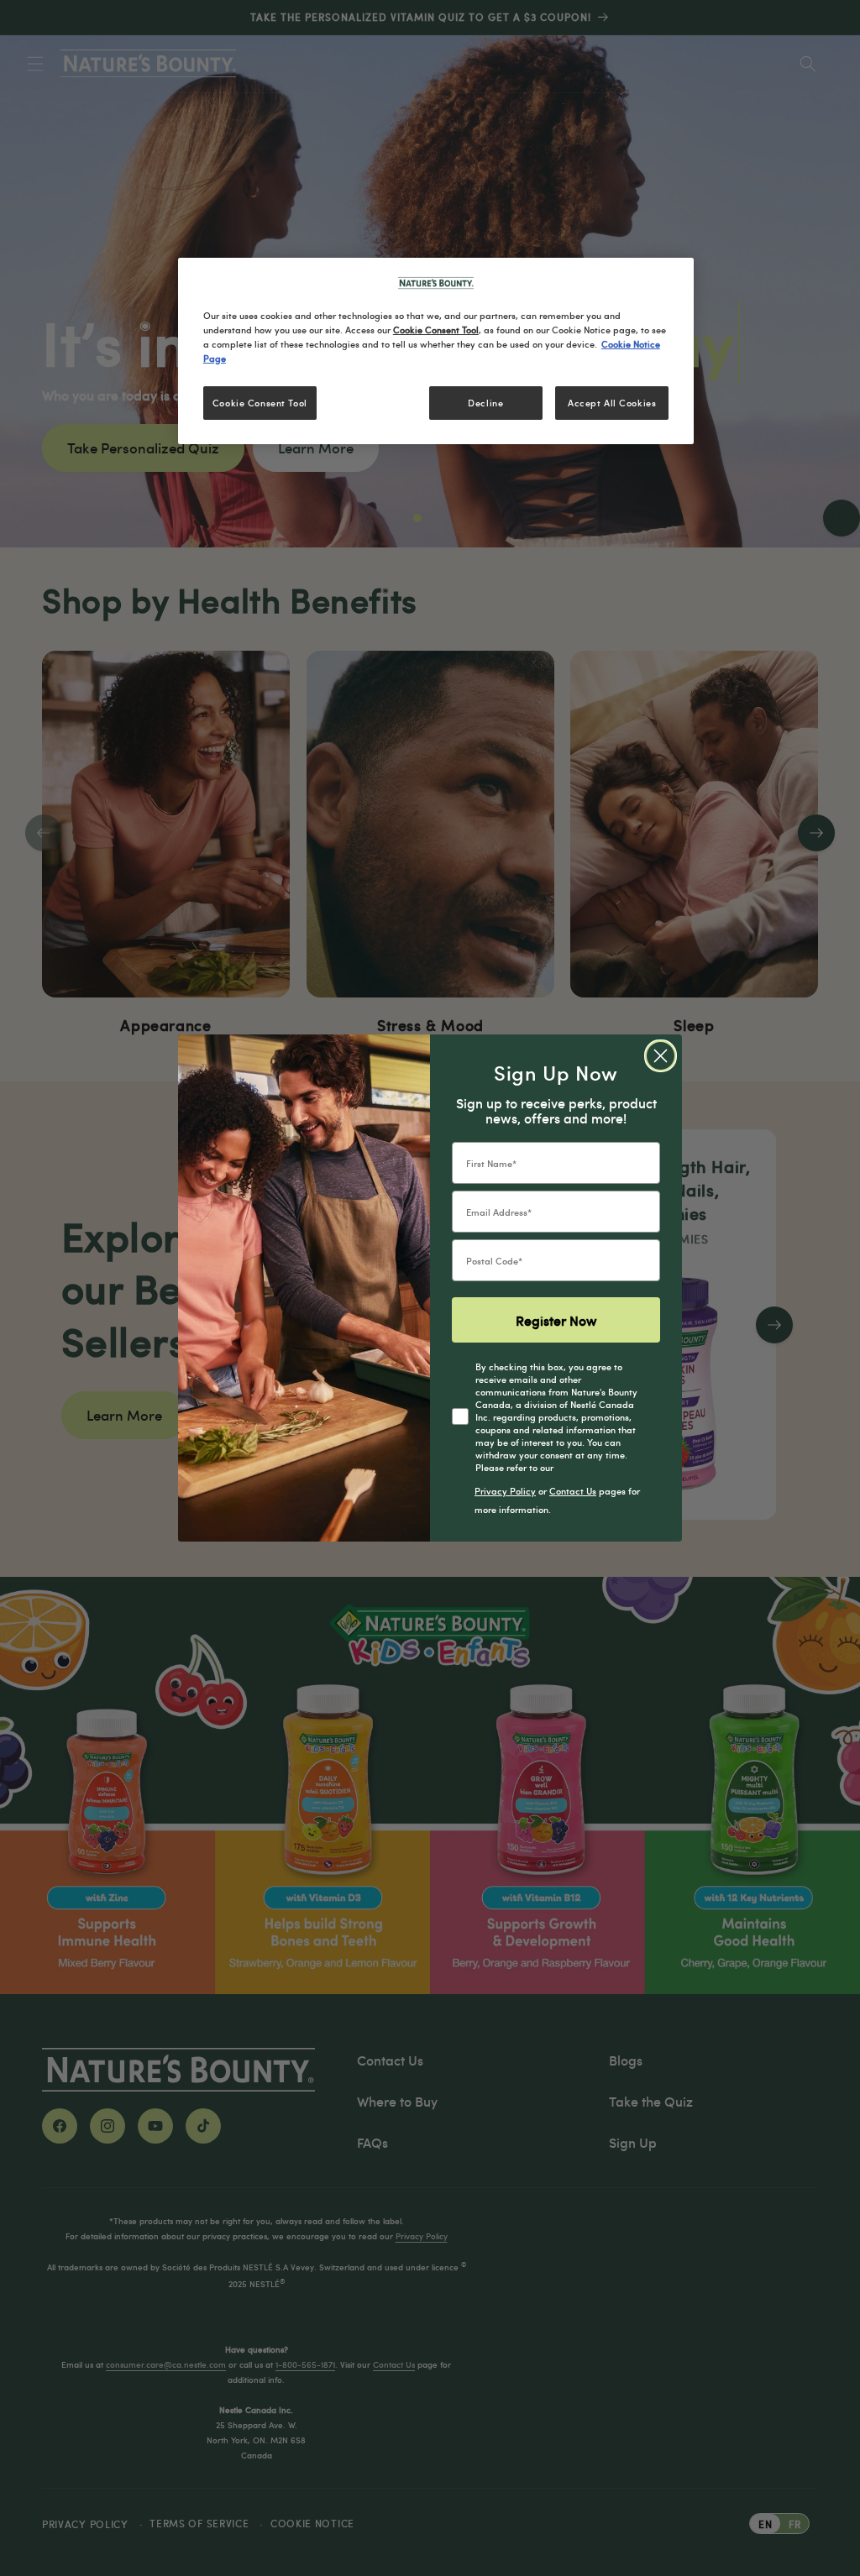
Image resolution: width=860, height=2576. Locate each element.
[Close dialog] (661, 1056)
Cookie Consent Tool (260, 403)
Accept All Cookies (612, 403)
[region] (436, 351)
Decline (485, 403)
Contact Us (573, 1491)
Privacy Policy (505, 1491)
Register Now (556, 1320)
